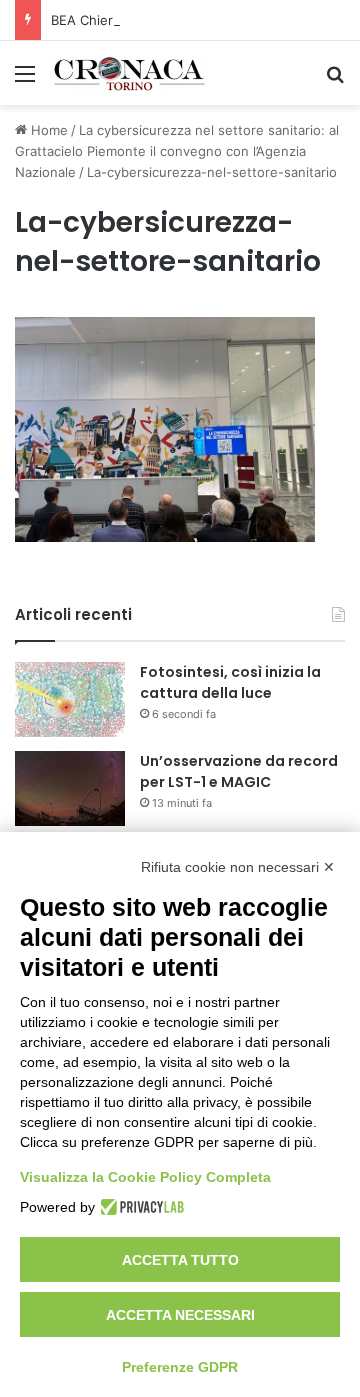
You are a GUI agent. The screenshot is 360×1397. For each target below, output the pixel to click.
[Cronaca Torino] (130, 73)
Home (47, 130)
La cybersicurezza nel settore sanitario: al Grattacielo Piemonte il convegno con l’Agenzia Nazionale (177, 151)
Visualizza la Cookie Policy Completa (145, 1177)
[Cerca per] (335, 80)
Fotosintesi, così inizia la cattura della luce (230, 682)
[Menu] (25, 80)
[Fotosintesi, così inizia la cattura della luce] (70, 699)
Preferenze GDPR (180, 1367)
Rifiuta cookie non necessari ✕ (238, 867)
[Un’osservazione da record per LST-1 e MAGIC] (70, 788)
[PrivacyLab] (139, 1207)
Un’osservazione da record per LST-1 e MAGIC (239, 771)
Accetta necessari (180, 1315)
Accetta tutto (180, 1260)
